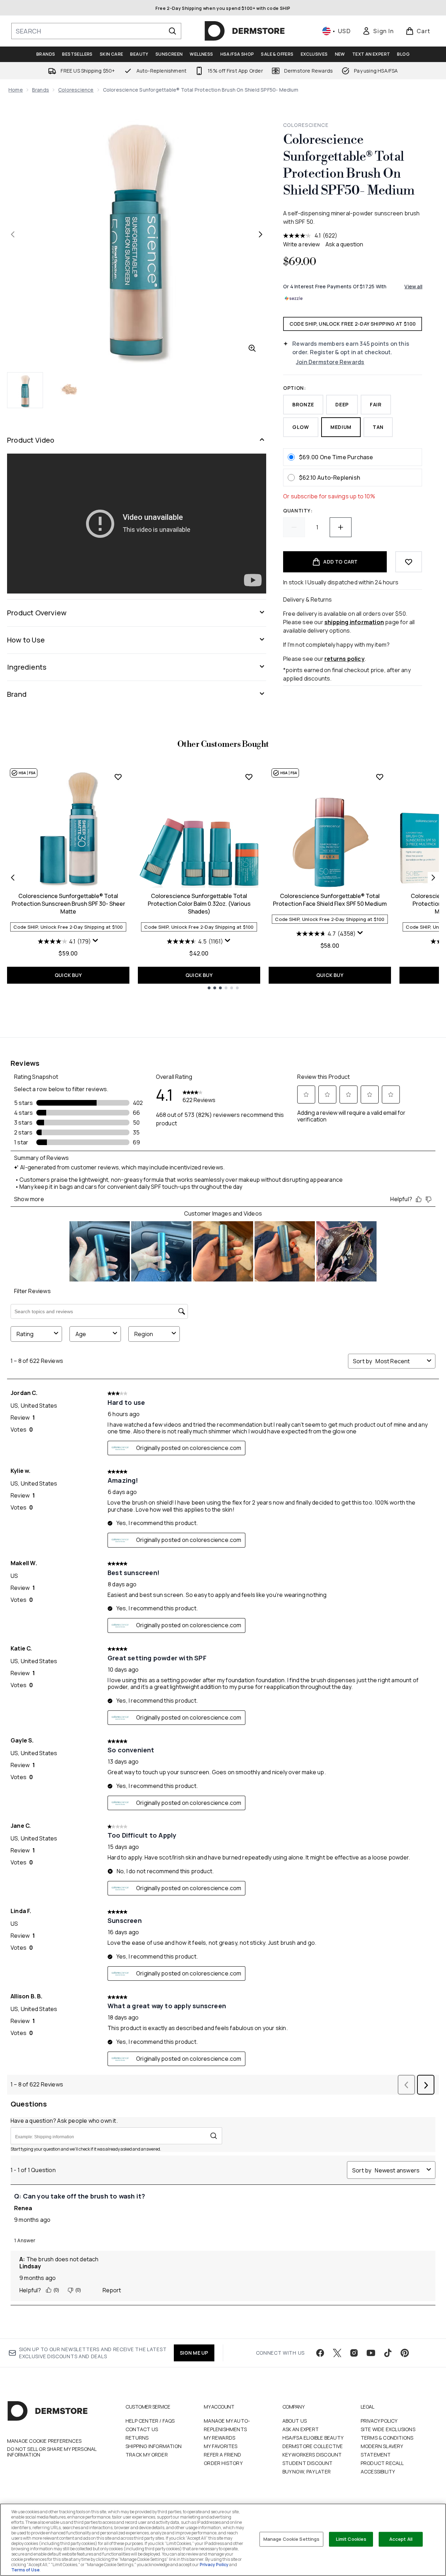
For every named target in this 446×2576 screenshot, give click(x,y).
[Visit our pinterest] (405, 2353)
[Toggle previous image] (13, 234)
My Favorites (221, 2446)
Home (16, 90)
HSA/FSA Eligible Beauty (313, 2438)
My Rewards (219, 2438)
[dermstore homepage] (245, 31)
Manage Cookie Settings (292, 2539)
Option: (295, 388)
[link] (378, 31)
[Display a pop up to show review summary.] (96, 941)
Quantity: (298, 511)
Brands (41, 90)
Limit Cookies (351, 2539)
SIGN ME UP (194, 2353)
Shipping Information (154, 2446)
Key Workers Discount (312, 2455)
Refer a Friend (222, 2455)
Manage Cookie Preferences (44, 2441)
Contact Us (142, 2429)
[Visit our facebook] (320, 2353)
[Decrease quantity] (294, 527)
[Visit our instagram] (354, 2353)
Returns (137, 2438)
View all (413, 286)
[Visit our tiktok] (388, 2353)
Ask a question (344, 244)
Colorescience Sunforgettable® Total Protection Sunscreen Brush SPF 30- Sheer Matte (68, 904)
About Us (295, 2421)
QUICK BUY (68, 975)
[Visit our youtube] (371, 2353)
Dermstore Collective (313, 2446)
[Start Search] (172, 31)
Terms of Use (25, 2570)
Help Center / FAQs (150, 2421)
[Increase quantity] (341, 527)
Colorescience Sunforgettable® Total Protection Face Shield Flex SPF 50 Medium (330, 900)
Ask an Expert (301, 2429)
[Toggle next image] (261, 234)
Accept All (401, 2539)
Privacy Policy (379, 2421)
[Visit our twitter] (337, 2353)
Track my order (147, 2455)
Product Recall (382, 2463)
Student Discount (308, 2463)
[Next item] (433, 878)
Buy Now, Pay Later (307, 2472)
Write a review (301, 244)
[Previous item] (13, 878)
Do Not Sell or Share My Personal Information (52, 2452)
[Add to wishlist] (409, 562)
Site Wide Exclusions (388, 2429)
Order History (223, 2463)
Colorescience (76, 90)
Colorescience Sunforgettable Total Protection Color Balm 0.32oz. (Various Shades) (199, 904)
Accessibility (378, 2472)
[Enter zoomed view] (252, 348)
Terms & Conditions (387, 2438)
